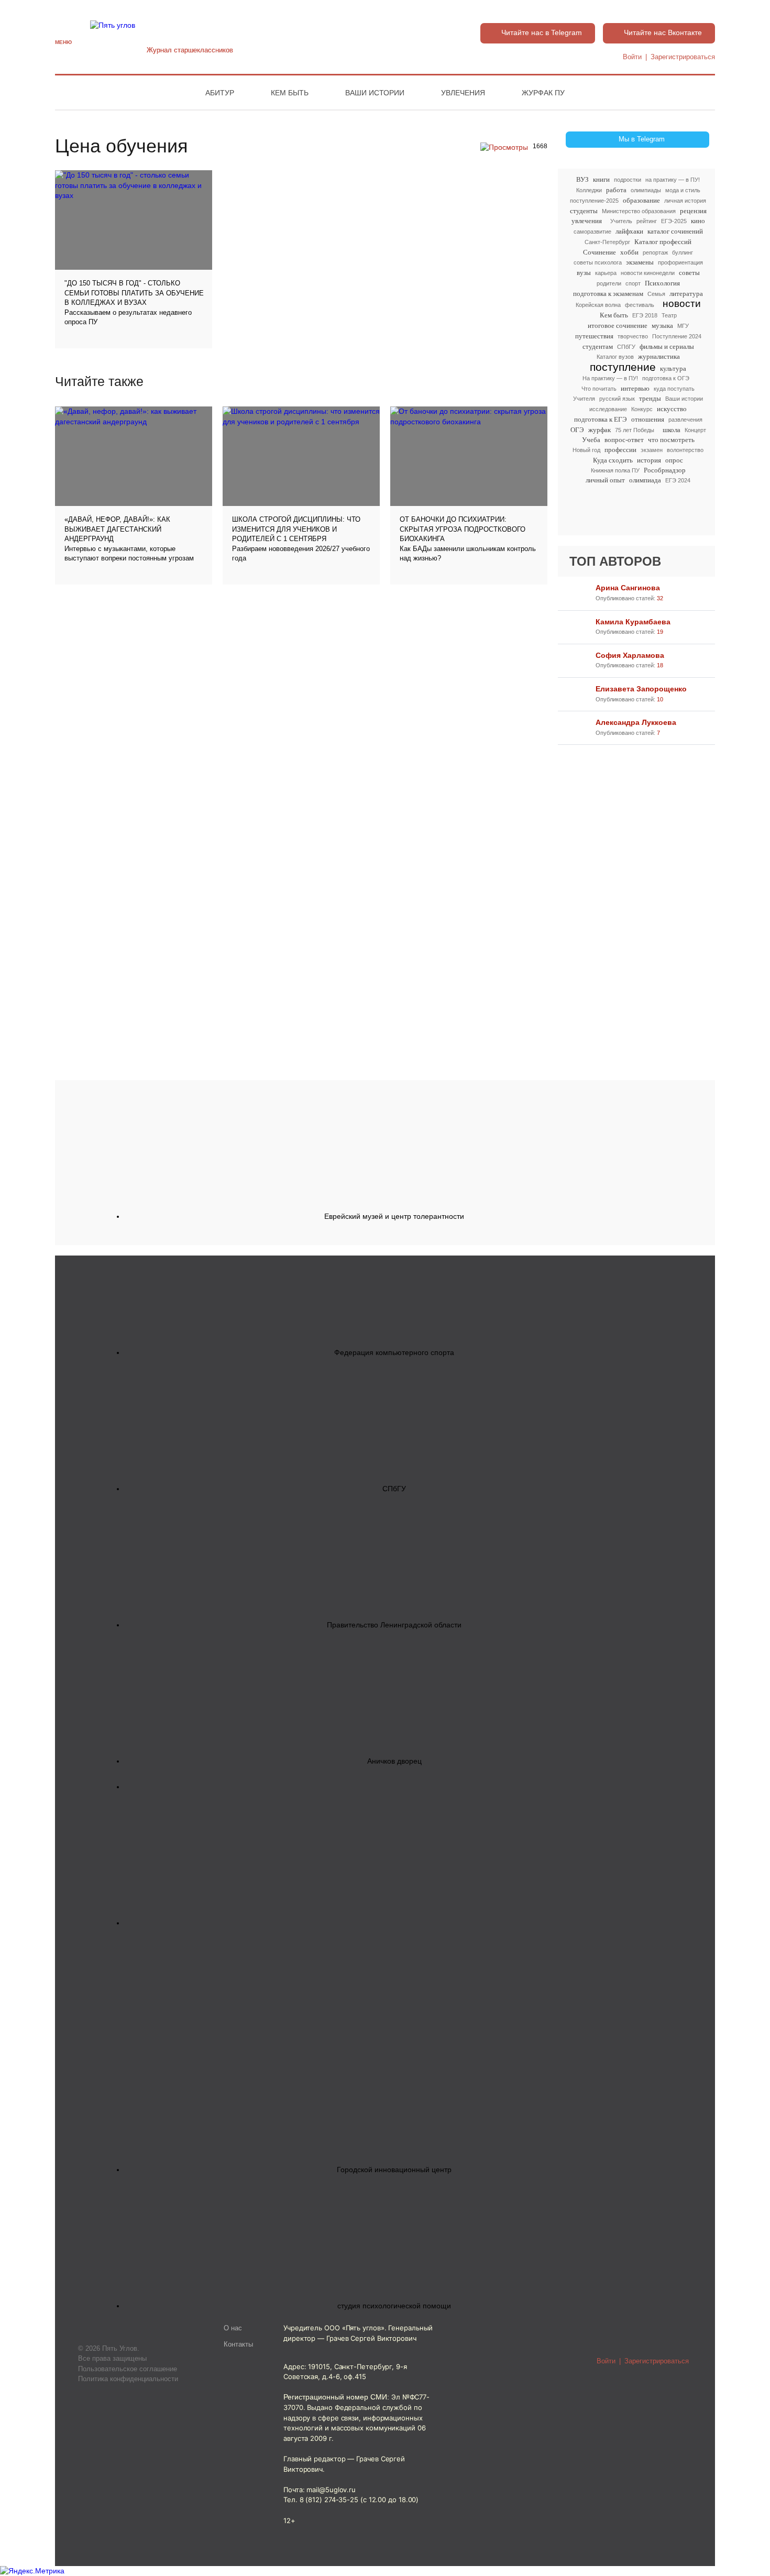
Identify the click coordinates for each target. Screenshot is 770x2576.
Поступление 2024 (677, 336)
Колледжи (589, 190)
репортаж (655, 252)
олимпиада (645, 480)
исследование (608, 409)
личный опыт (605, 480)
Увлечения (463, 93)
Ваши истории (375, 93)
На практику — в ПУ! (610, 378)
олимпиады (646, 190)
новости (682, 304)
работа (616, 190)
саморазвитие (592, 232)
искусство (672, 409)
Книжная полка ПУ (615, 470)
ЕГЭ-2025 (674, 221)
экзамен (652, 450)
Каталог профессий (663, 242)
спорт (633, 283)
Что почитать (599, 389)
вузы (584, 273)
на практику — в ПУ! (673, 180)
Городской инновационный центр (394, 2170)
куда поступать (674, 389)
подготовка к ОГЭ (666, 378)
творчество (633, 336)
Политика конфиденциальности (128, 2379)
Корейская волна (598, 305)
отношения (648, 419)
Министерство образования (639, 211)
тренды (650, 398)
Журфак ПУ (543, 93)
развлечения (685, 420)
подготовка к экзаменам (608, 294)
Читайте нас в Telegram (542, 32)
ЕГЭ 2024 (678, 480)
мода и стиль (683, 190)
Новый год (586, 450)
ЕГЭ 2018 (645, 315)
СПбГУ (626, 347)
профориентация (680, 262)
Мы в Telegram (642, 139)
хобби (629, 252)
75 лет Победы (635, 430)
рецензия (693, 211)
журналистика (659, 356)
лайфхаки (629, 231)
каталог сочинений (675, 231)
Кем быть (290, 93)
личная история (685, 201)
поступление (623, 367)
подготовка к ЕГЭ (601, 419)
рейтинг (647, 221)
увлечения (587, 221)
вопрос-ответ (624, 440)
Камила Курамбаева (633, 622)
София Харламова (630, 655)
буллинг (683, 252)
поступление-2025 (594, 201)
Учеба (591, 440)
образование (641, 200)
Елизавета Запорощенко (641, 689)
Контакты (238, 2344)
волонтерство (685, 450)
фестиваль (640, 305)
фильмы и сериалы (667, 346)
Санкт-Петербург (607, 242)
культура (673, 368)
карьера (606, 273)
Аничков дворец (394, 1761)
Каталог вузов (615, 357)
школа (672, 430)
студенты (584, 211)
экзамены (640, 262)
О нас (233, 2328)
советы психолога (598, 262)
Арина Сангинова (628, 588)
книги (601, 179)
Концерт (695, 430)
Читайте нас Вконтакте (663, 32)
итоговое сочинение (618, 326)
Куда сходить (613, 460)
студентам (598, 346)
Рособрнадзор (665, 470)
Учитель (621, 221)
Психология (662, 283)
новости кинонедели (648, 273)
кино (698, 221)
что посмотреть (671, 440)
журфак (599, 430)
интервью (635, 388)
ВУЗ (582, 179)
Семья (656, 294)
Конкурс (642, 409)
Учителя (584, 399)
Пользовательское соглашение (128, 2369)
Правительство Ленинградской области (394, 1625)
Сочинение (599, 252)
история (649, 460)
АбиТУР (220, 93)
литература (686, 294)
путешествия (594, 336)
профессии (620, 450)
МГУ (683, 326)
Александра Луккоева (636, 722)
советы (689, 273)
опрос (674, 460)
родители (609, 283)
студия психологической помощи (394, 2306)
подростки (628, 180)
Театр (669, 315)
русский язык (617, 399)
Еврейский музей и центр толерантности (394, 1216)
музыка (662, 326)
